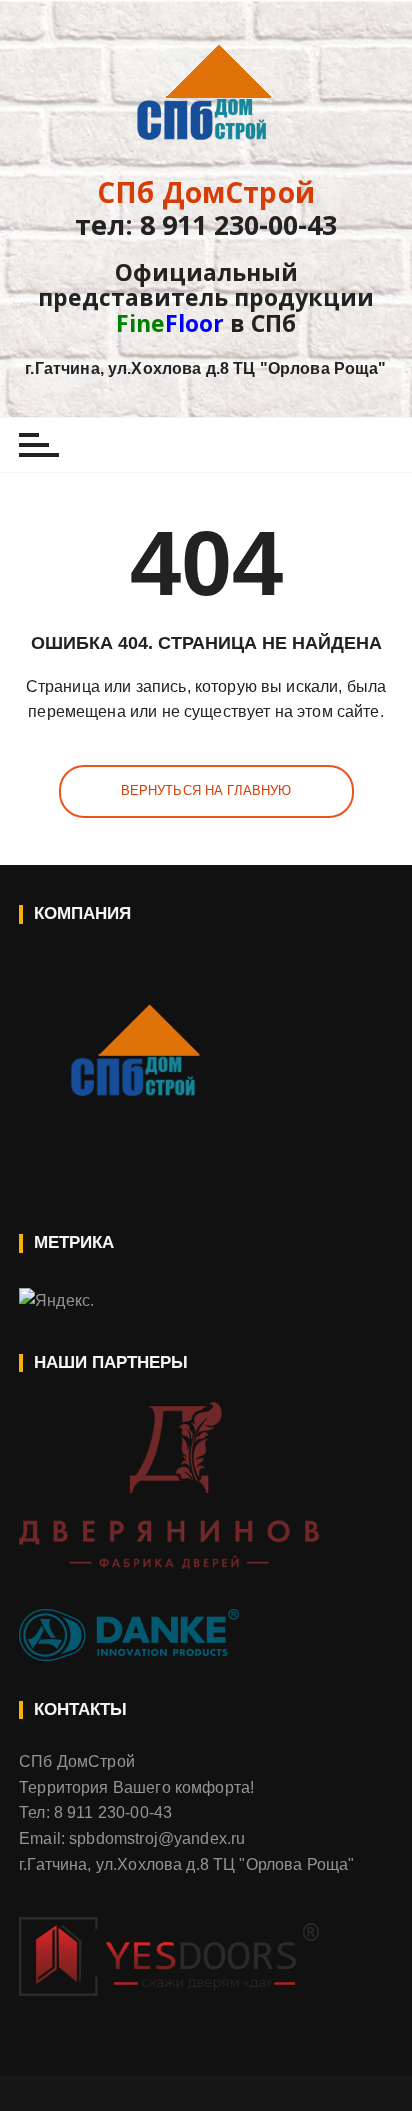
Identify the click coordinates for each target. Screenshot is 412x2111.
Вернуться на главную (206, 790)
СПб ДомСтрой (206, 192)
